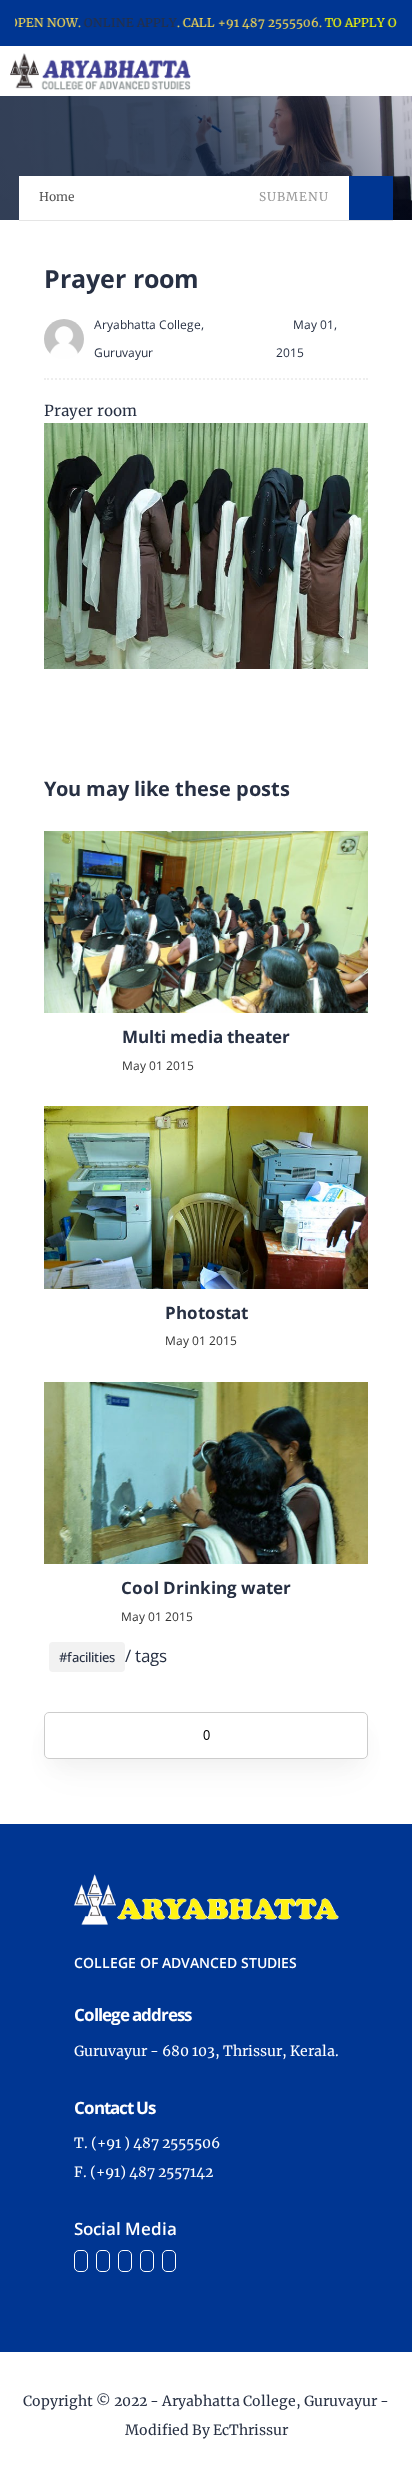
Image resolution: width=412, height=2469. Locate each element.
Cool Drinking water (206, 1587)
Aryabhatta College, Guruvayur (269, 2401)
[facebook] (81, 2261)
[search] (328, 71)
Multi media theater (206, 1036)
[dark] (362, 71)
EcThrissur (250, 2430)
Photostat (206, 1312)
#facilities (87, 1657)
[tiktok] (147, 2261)
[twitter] (103, 2261)
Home (57, 196)
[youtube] (169, 2261)
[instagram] (125, 2261)
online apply (111, 22)
